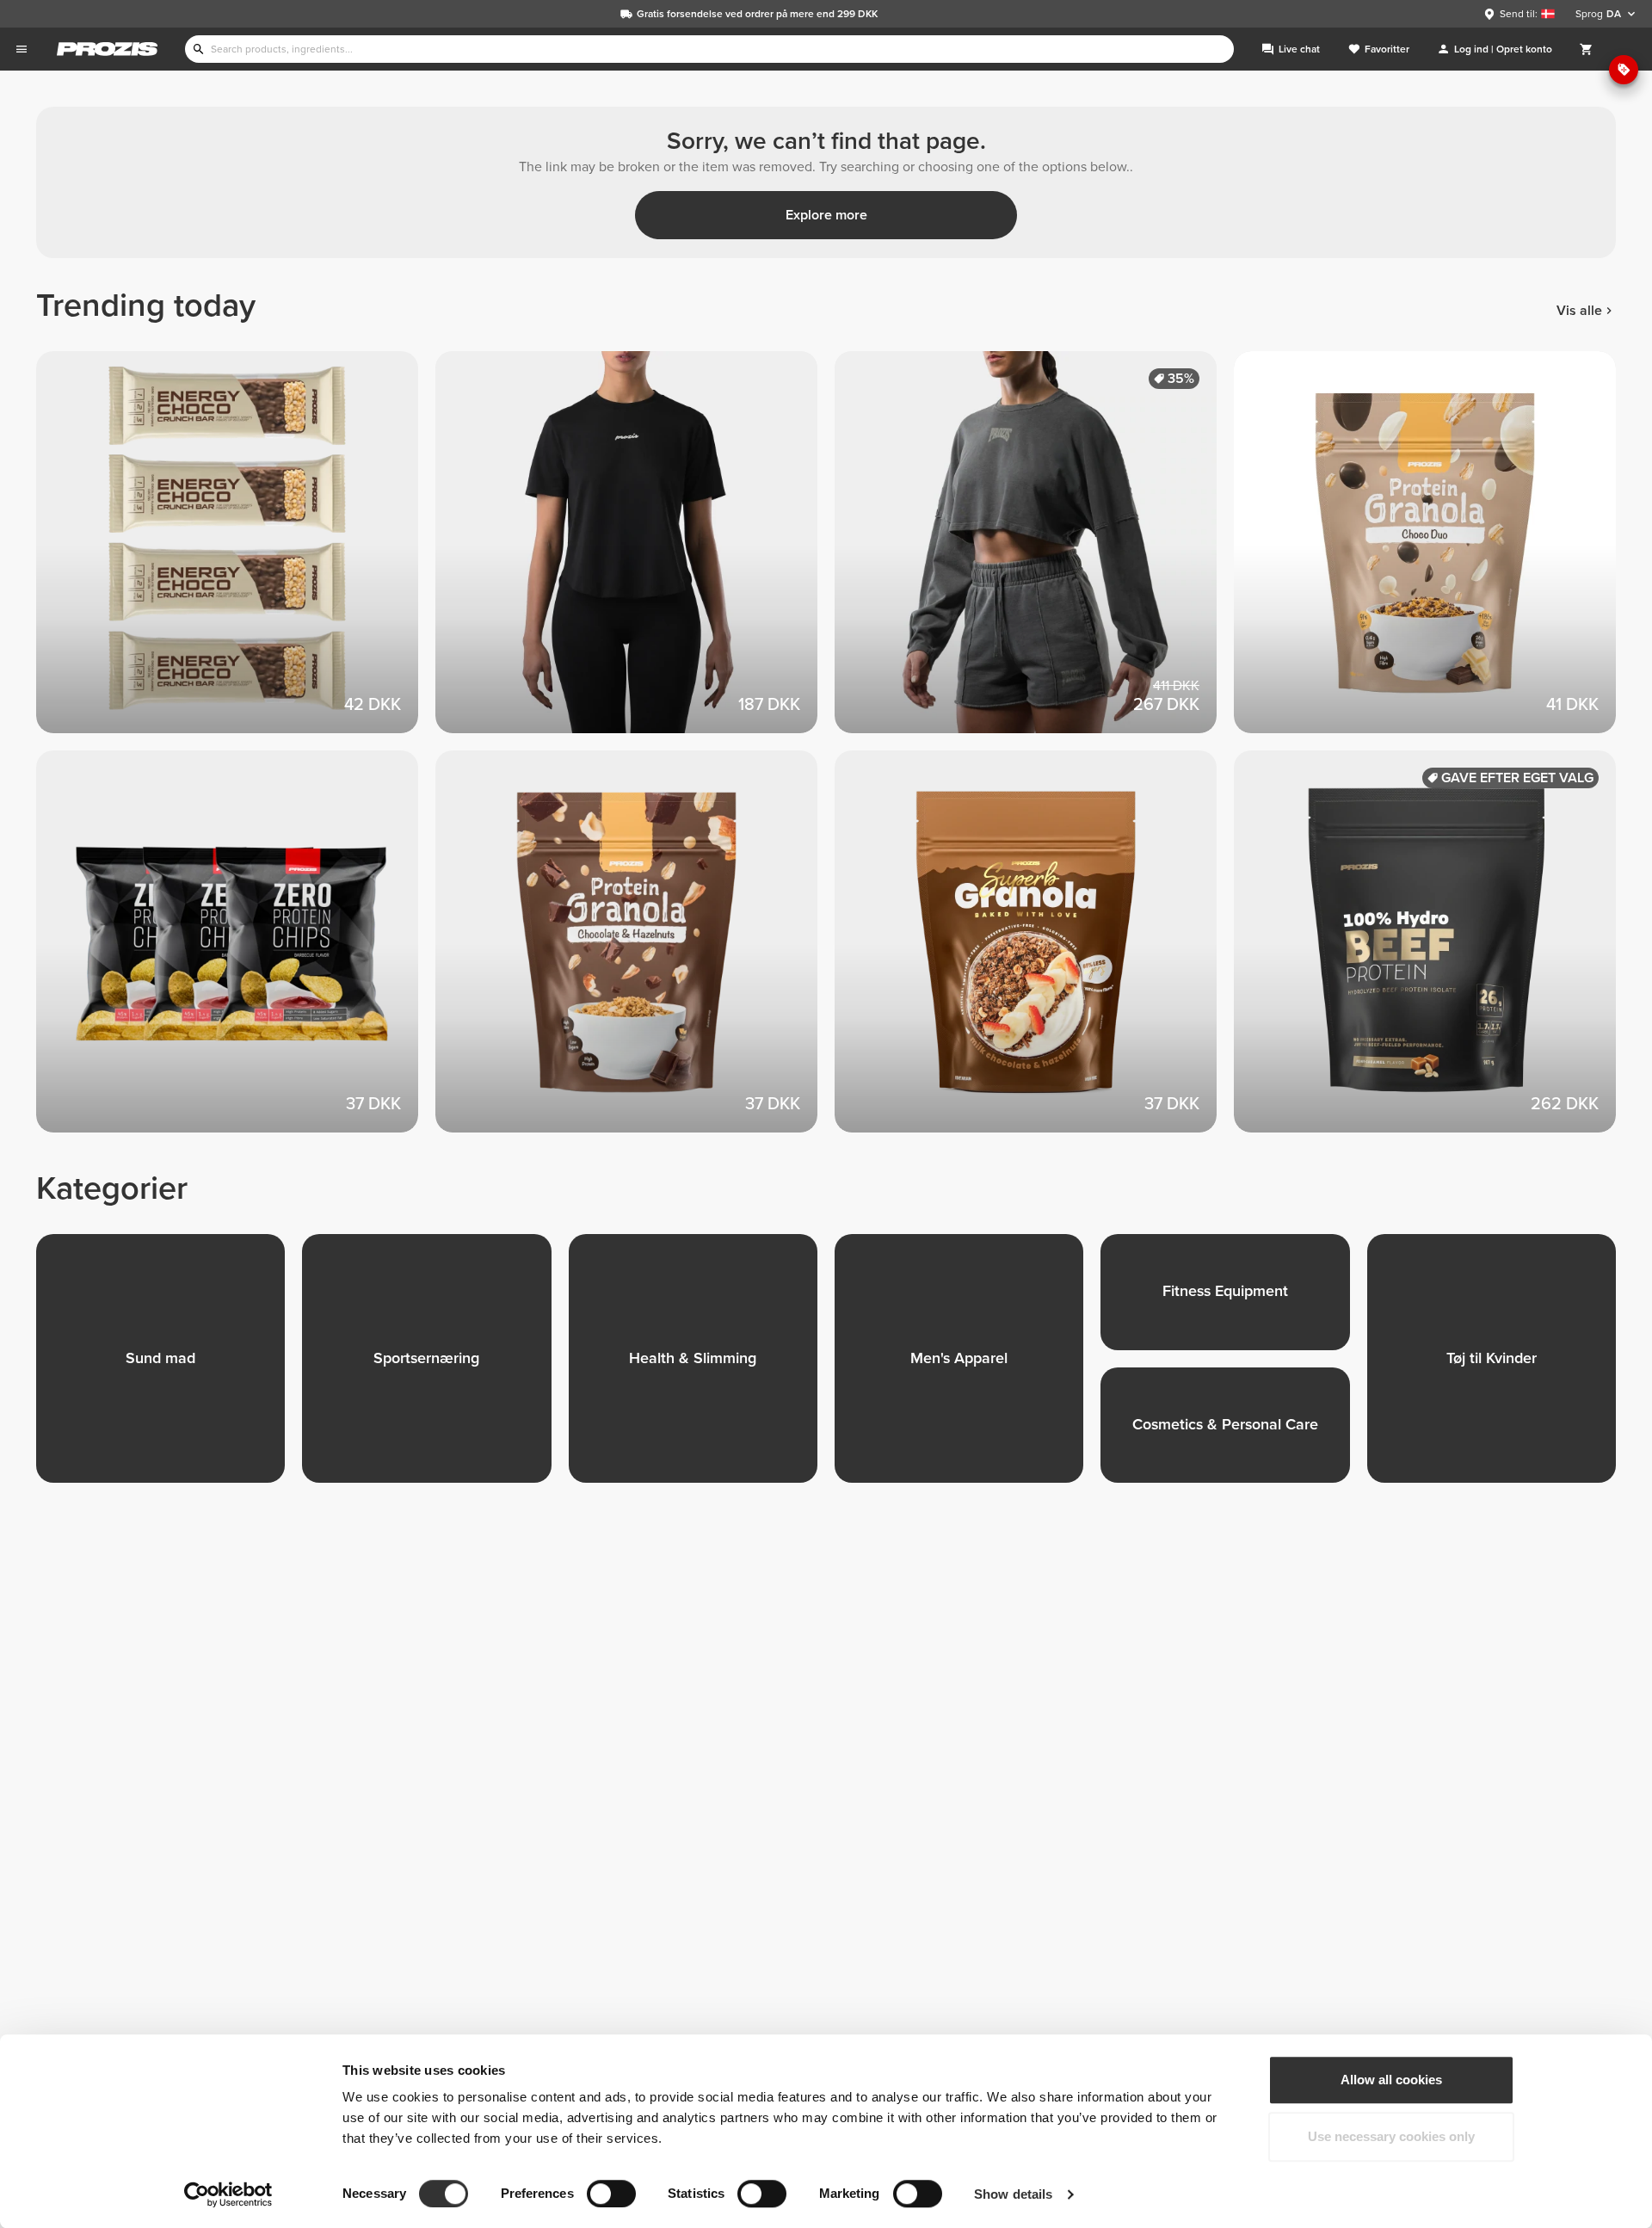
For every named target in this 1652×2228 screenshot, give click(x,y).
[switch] (611, 2194)
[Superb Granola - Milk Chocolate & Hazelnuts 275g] (1034, 950)
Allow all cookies (1391, 2080)
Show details (1013, 2194)
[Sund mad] (169, 1367)
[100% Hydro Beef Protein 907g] (1433, 950)
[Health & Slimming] (702, 1367)
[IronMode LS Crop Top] (1034, 551)
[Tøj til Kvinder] (1500, 1367)
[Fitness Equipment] (1233, 1301)
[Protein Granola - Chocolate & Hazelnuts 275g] (635, 950)
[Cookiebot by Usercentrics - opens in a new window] (228, 2194)
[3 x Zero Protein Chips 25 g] (236, 950)
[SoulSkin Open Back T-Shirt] (635, 551)
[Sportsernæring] (435, 1367)
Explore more (826, 215)
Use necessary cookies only (1391, 2136)
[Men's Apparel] (968, 1367)
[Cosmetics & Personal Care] (1233, 1434)
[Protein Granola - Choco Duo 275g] (1433, 551)
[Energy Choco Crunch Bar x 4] (236, 551)
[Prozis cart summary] (1587, 49)
